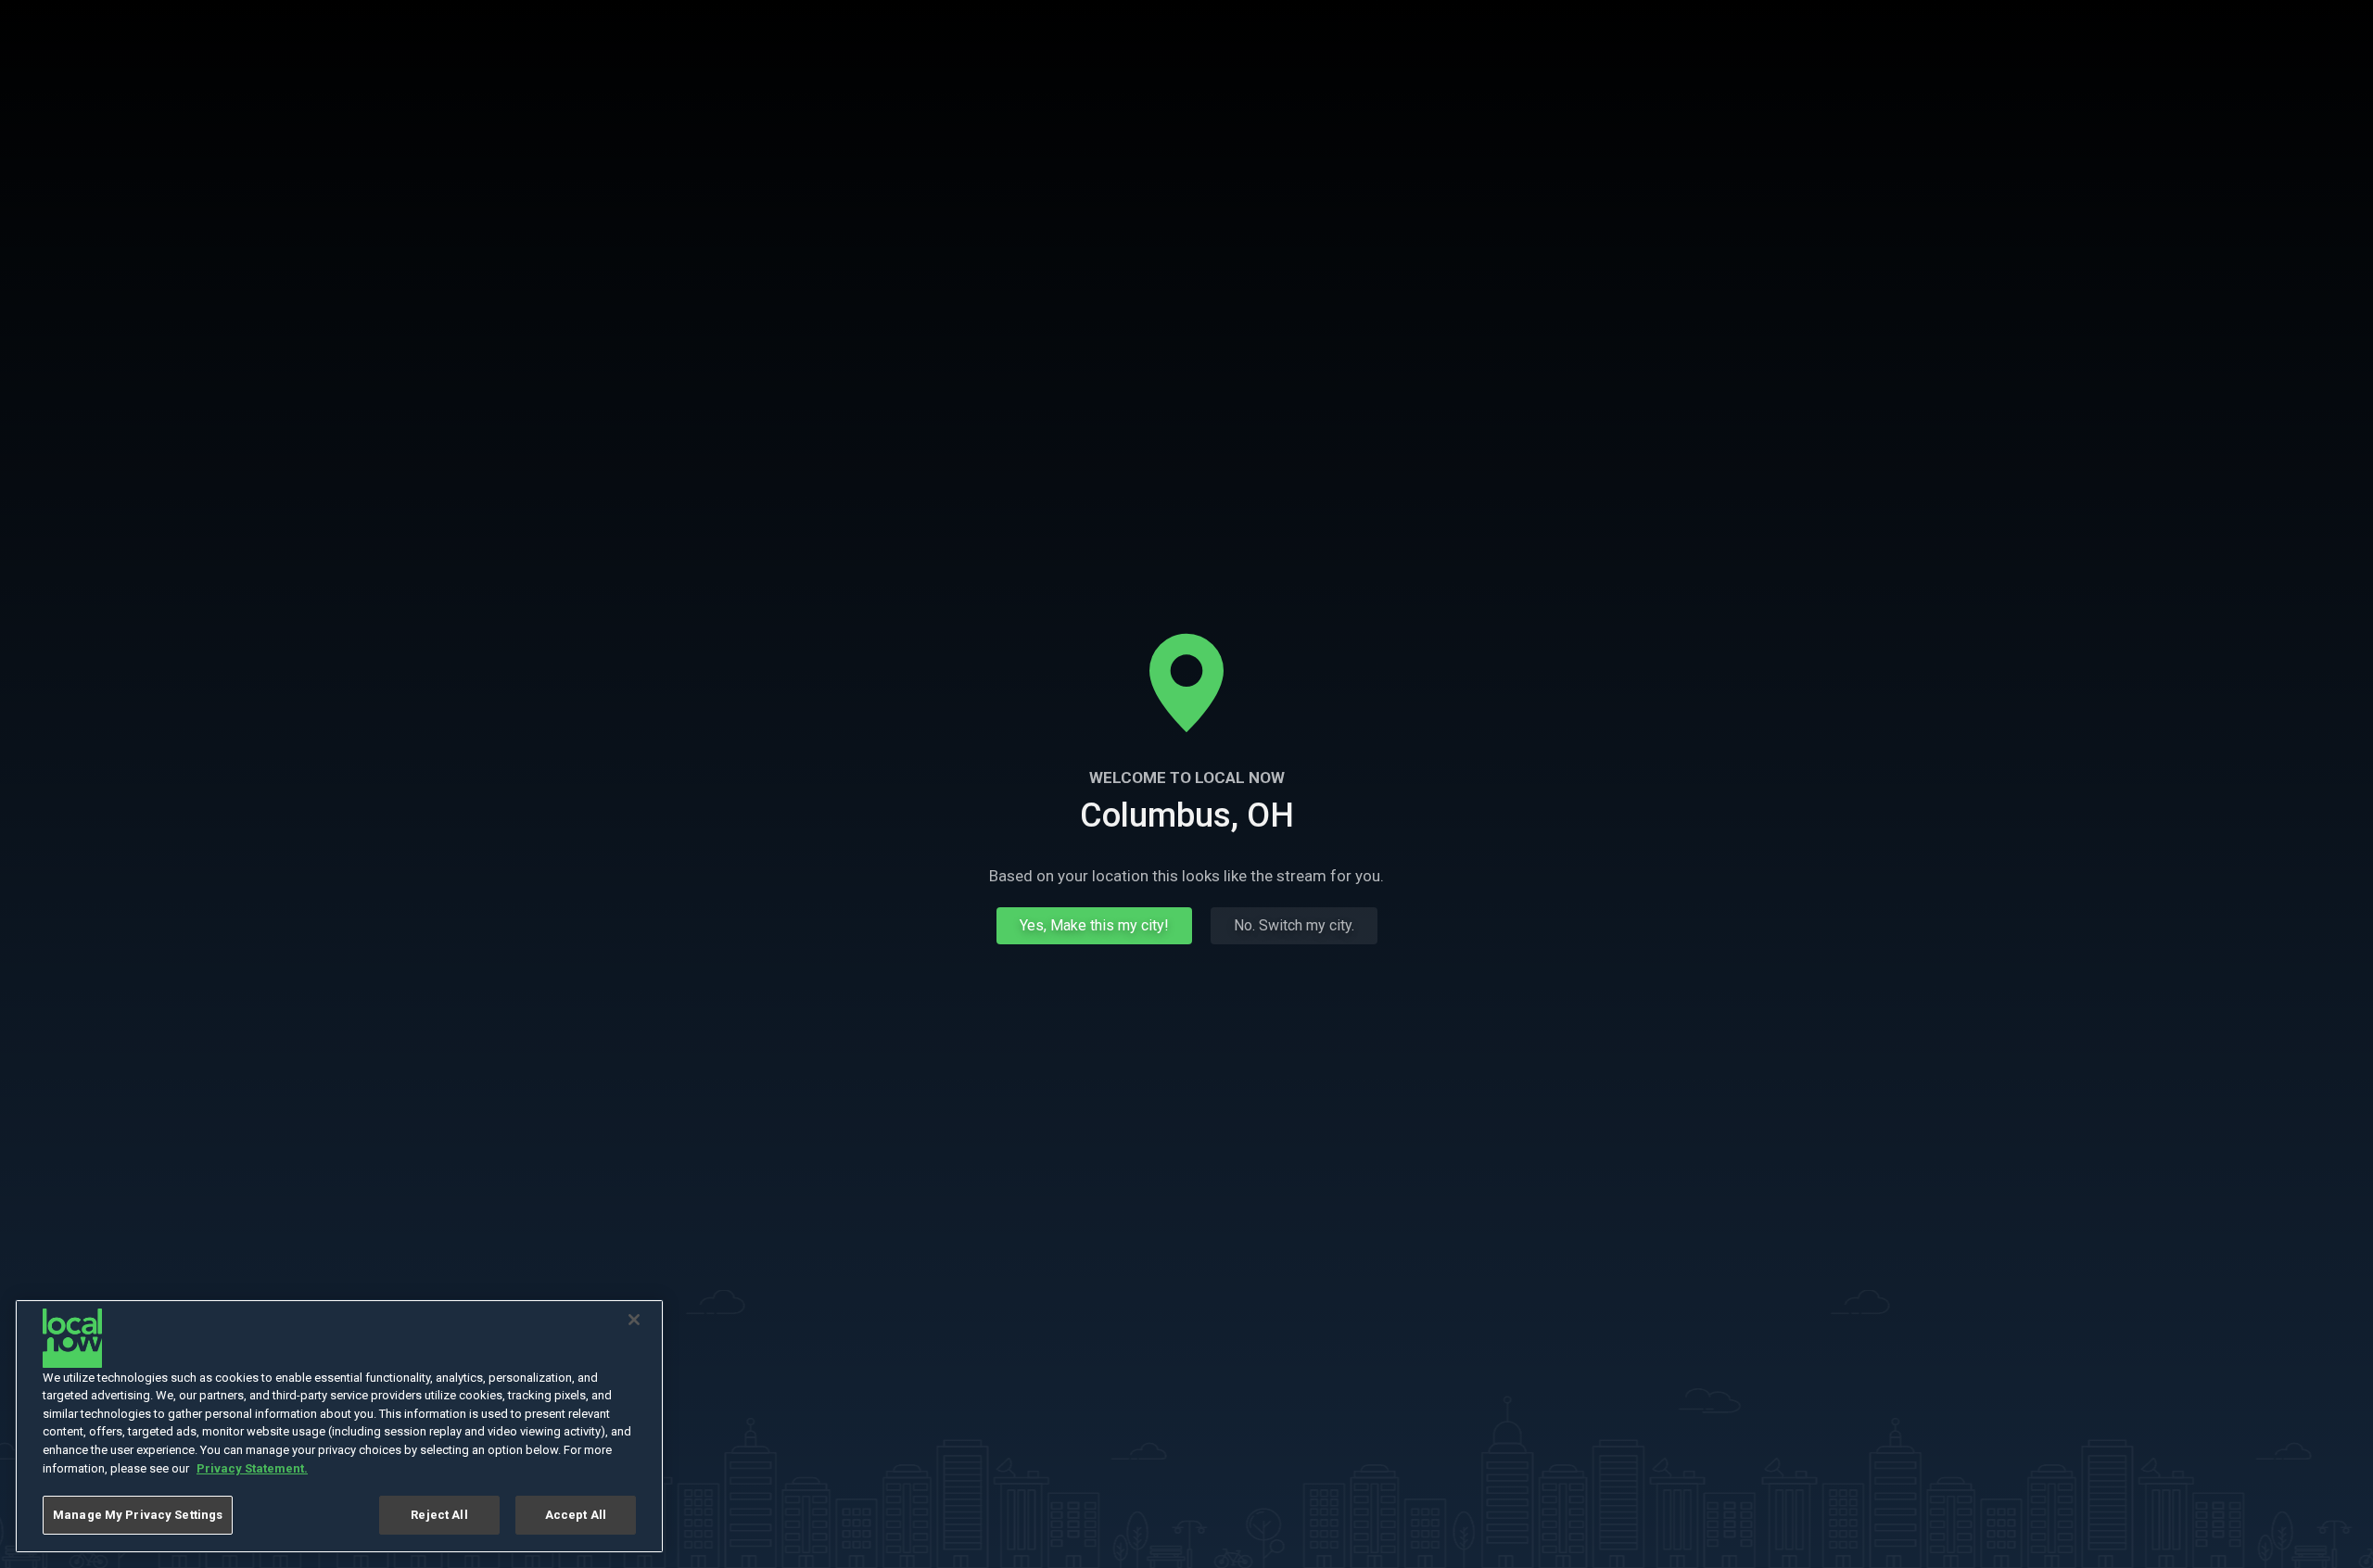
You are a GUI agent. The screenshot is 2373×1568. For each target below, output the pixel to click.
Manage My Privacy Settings (138, 1515)
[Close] (634, 1320)
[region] (339, 1426)
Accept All (576, 1515)
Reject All (439, 1515)
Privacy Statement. (252, 1468)
